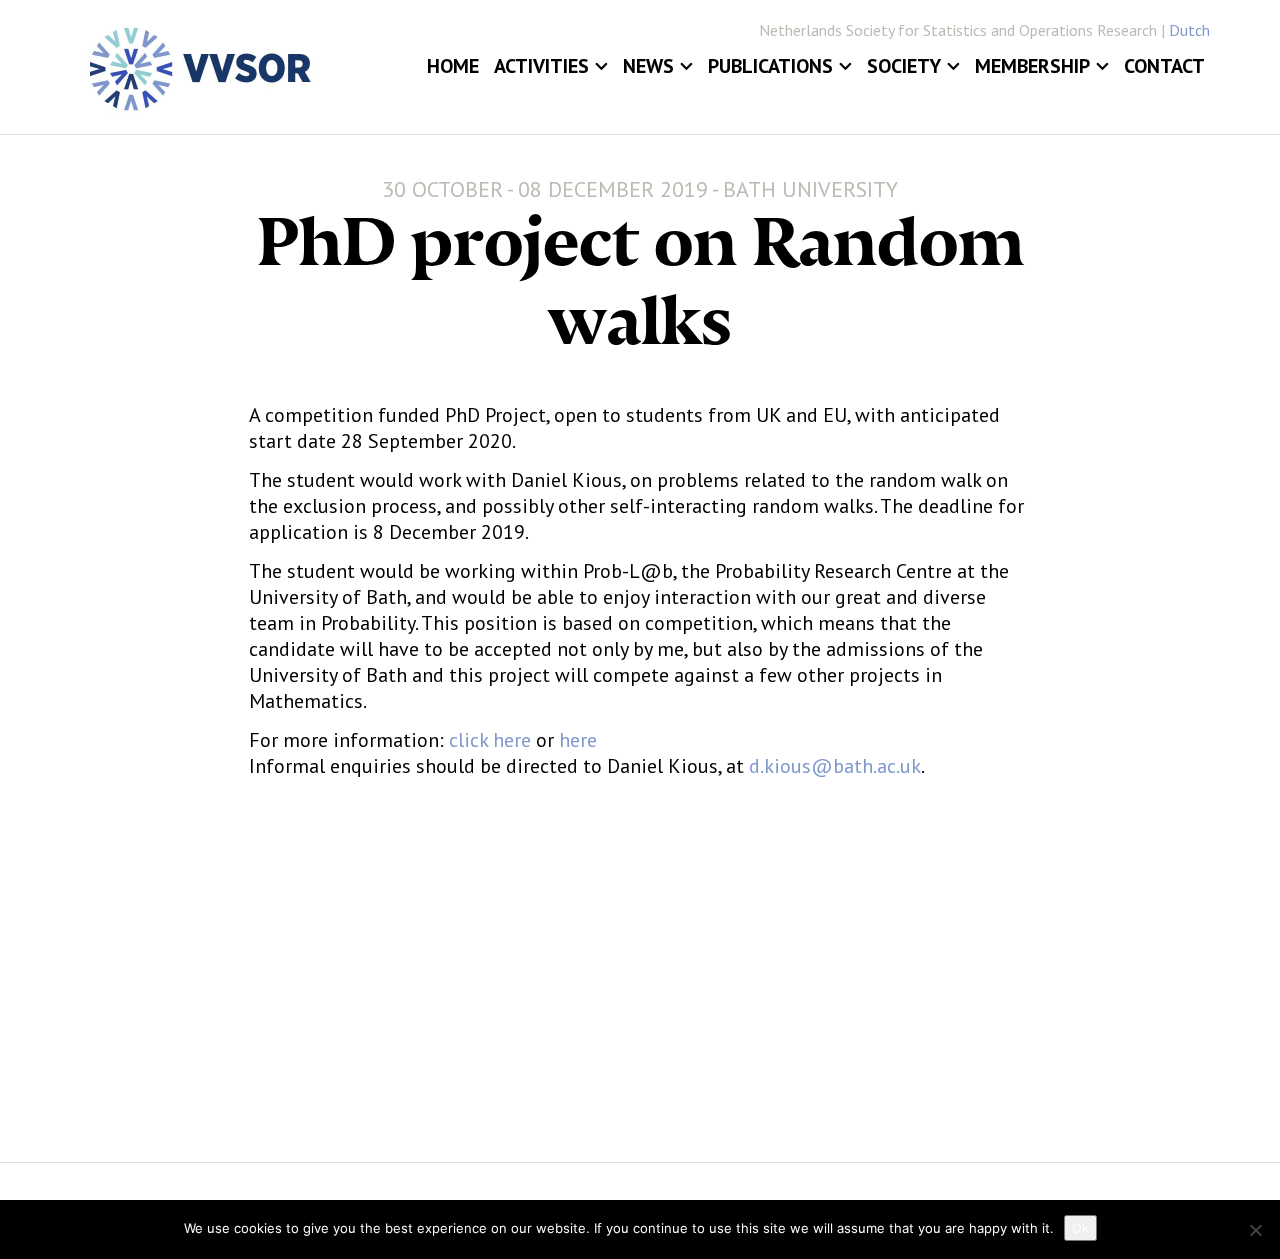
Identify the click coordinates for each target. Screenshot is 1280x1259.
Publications (770, 66)
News (648, 66)
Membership (1032, 66)
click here (490, 740)
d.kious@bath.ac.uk (835, 766)
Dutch (1189, 30)
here (575, 740)
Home (453, 66)
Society (904, 66)
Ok (1080, 1228)
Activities (541, 66)
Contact (1164, 66)
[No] (1255, 1230)
